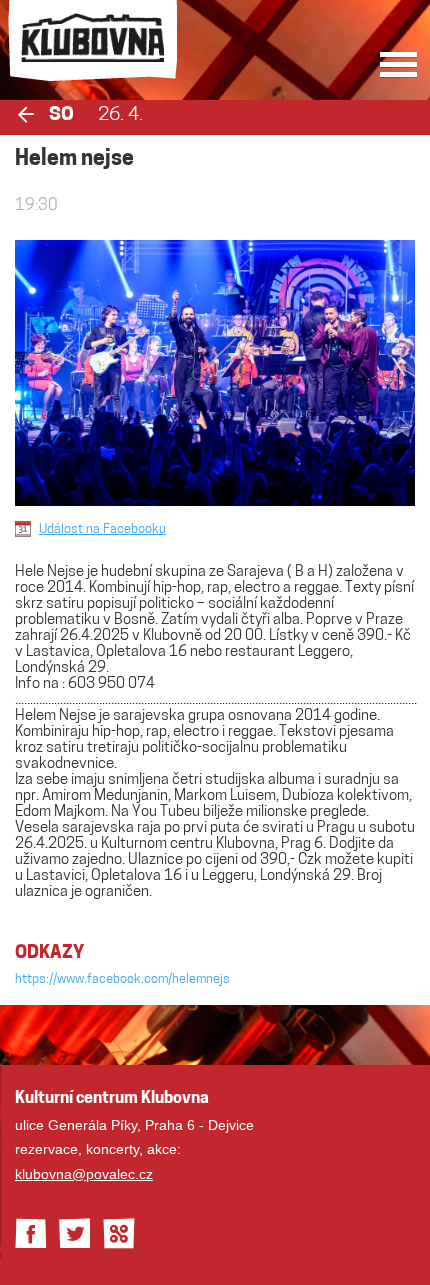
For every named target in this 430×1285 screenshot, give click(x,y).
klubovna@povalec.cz (84, 1174)
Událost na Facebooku (102, 529)
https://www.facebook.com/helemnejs (122, 979)
